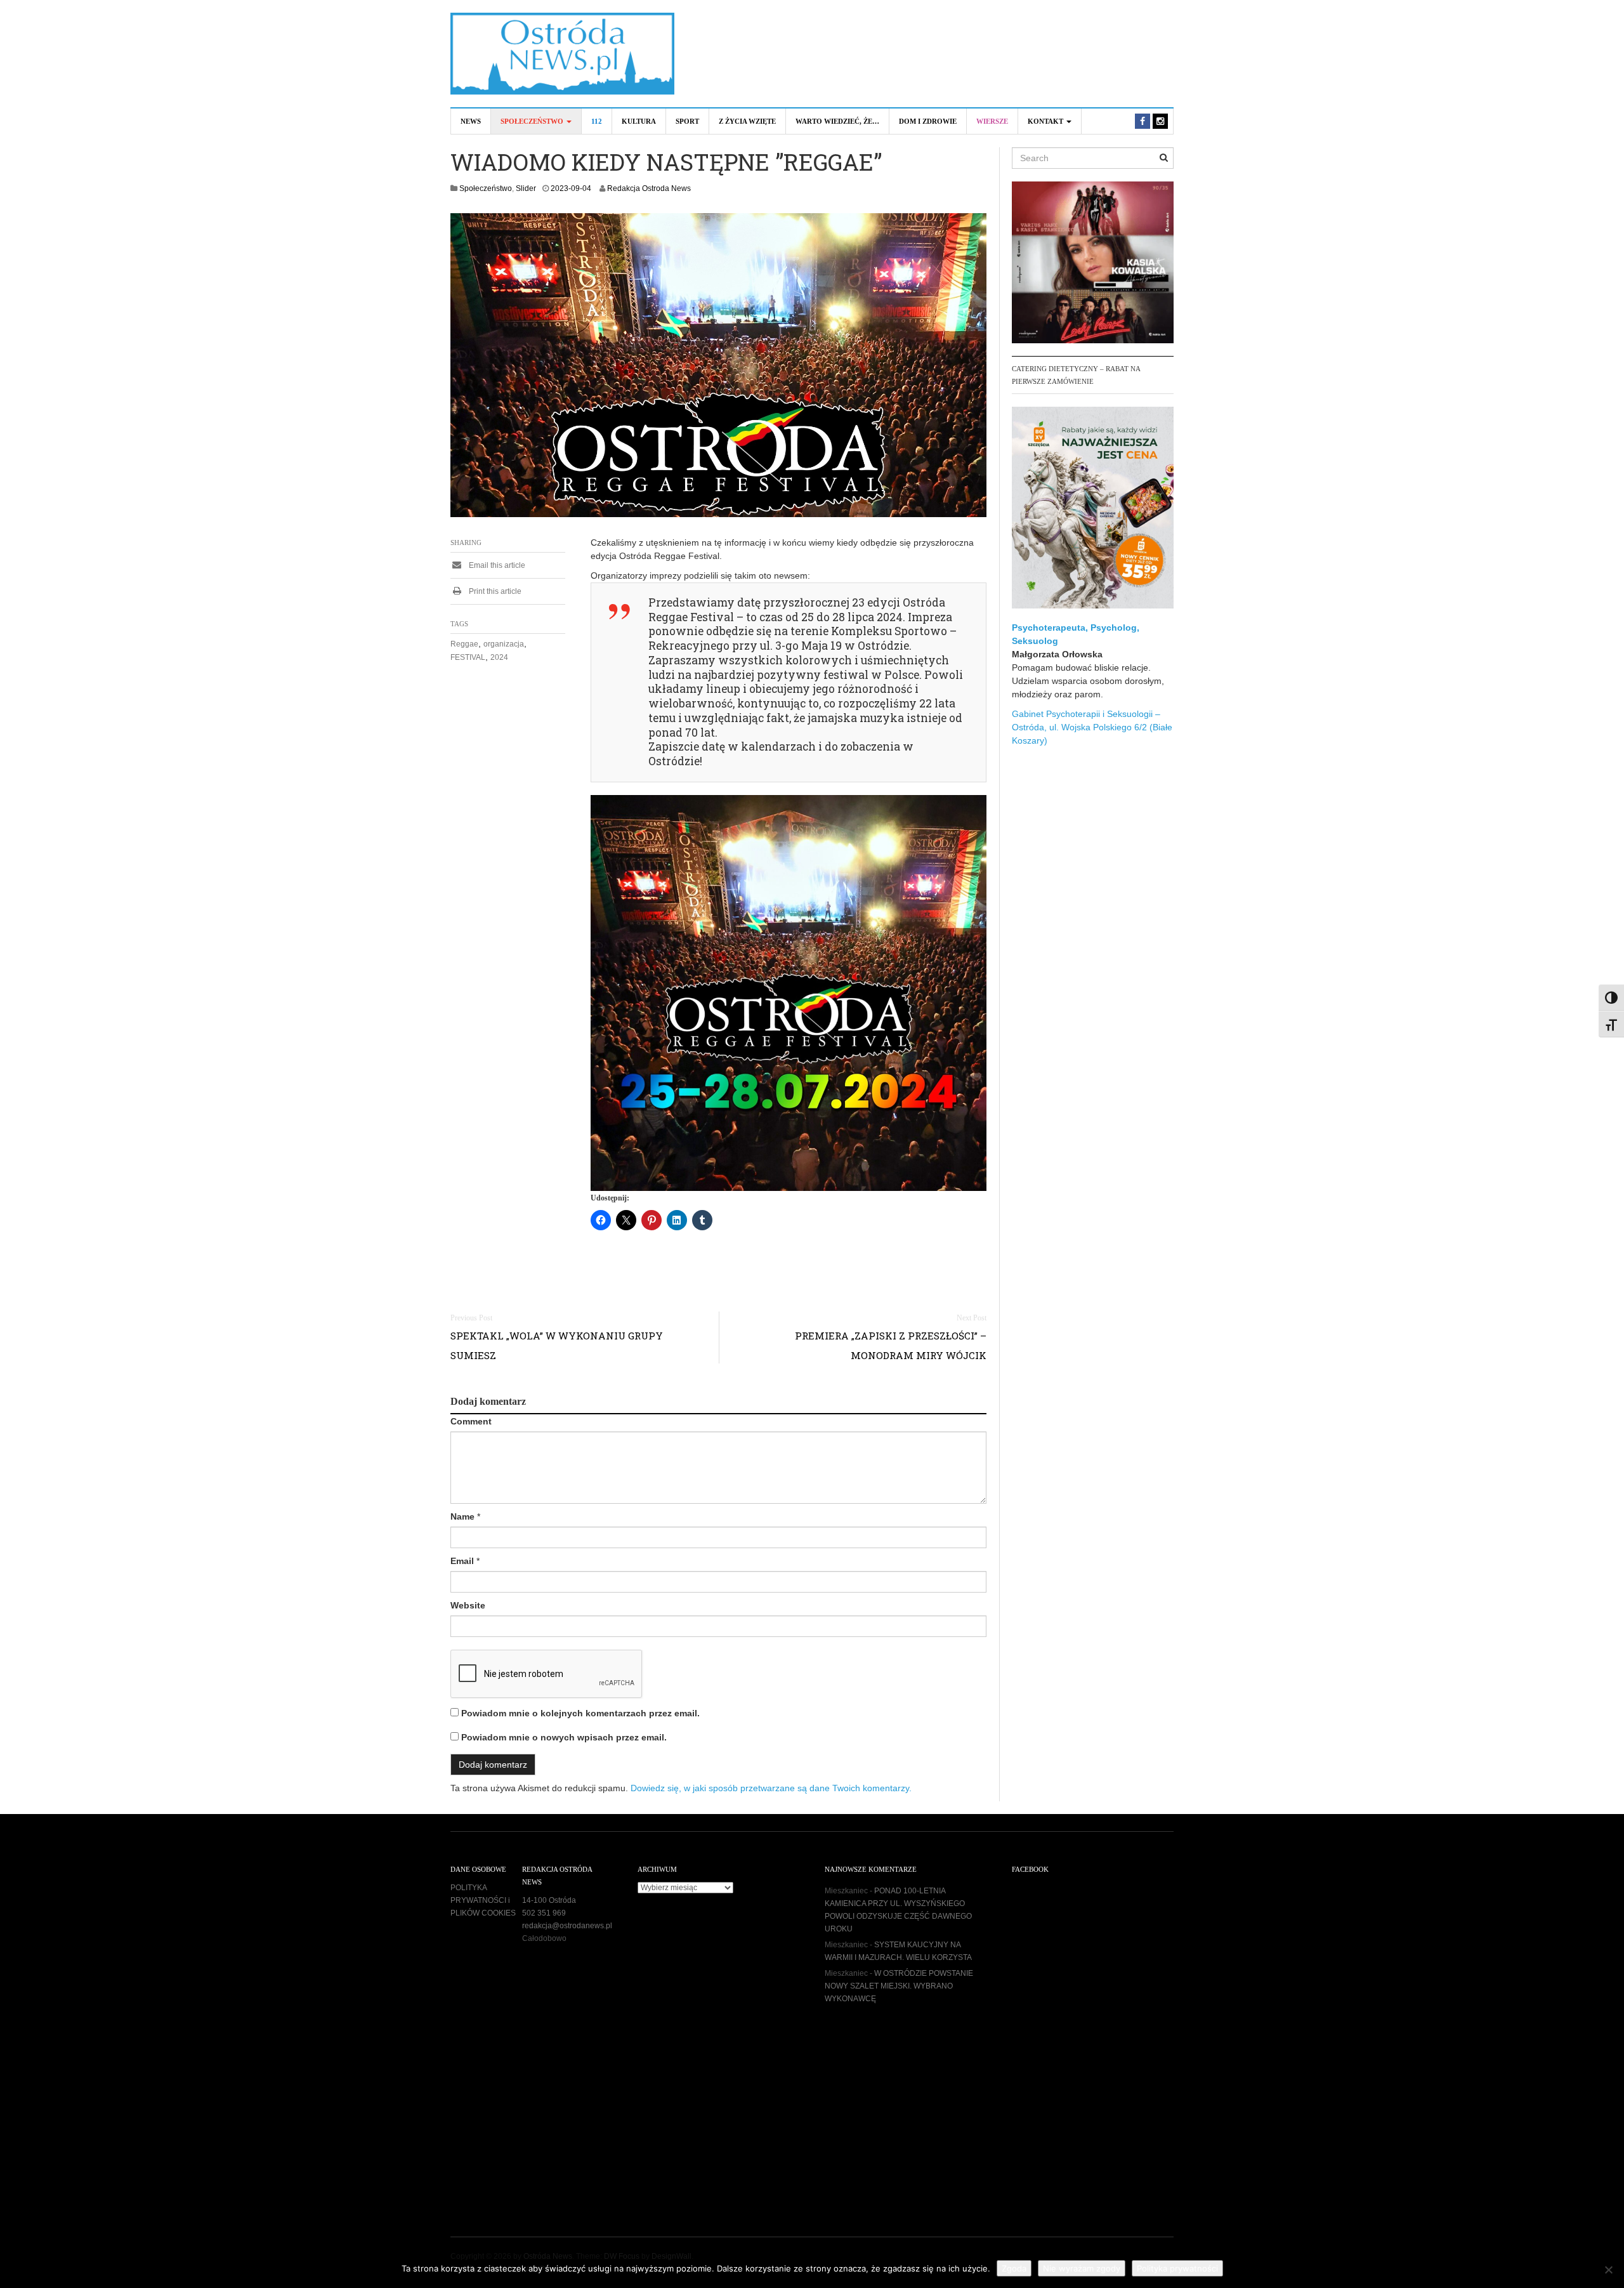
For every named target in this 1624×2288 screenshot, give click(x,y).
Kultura (639, 121)
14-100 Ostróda (549, 1900)
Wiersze (992, 121)
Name (462, 1516)
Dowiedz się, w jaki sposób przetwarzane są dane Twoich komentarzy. (771, 1788)
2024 (499, 657)
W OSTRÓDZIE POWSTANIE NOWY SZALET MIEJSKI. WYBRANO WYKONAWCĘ (899, 1986)
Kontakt (1046, 121)
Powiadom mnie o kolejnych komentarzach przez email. (580, 1713)
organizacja (504, 644)
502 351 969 (544, 1913)
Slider (526, 188)
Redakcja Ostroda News (649, 188)
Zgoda (1014, 2268)
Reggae (464, 644)
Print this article (494, 591)
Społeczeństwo (533, 121)
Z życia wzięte (747, 121)
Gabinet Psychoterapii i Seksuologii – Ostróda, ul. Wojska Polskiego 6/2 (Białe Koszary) (1092, 727)
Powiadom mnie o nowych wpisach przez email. (564, 1737)
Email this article (496, 565)
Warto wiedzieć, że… (837, 121)
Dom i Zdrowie (928, 121)
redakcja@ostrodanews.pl (567, 1926)
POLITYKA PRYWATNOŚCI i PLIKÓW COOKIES (483, 1900)
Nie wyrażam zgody (1082, 2268)
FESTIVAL (468, 657)
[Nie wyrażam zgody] (1608, 2270)
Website (468, 1605)
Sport (687, 121)
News (471, 121)
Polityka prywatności (1177, 2268)
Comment (471, 1421)
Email (462, 1561)
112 (597, 121)
